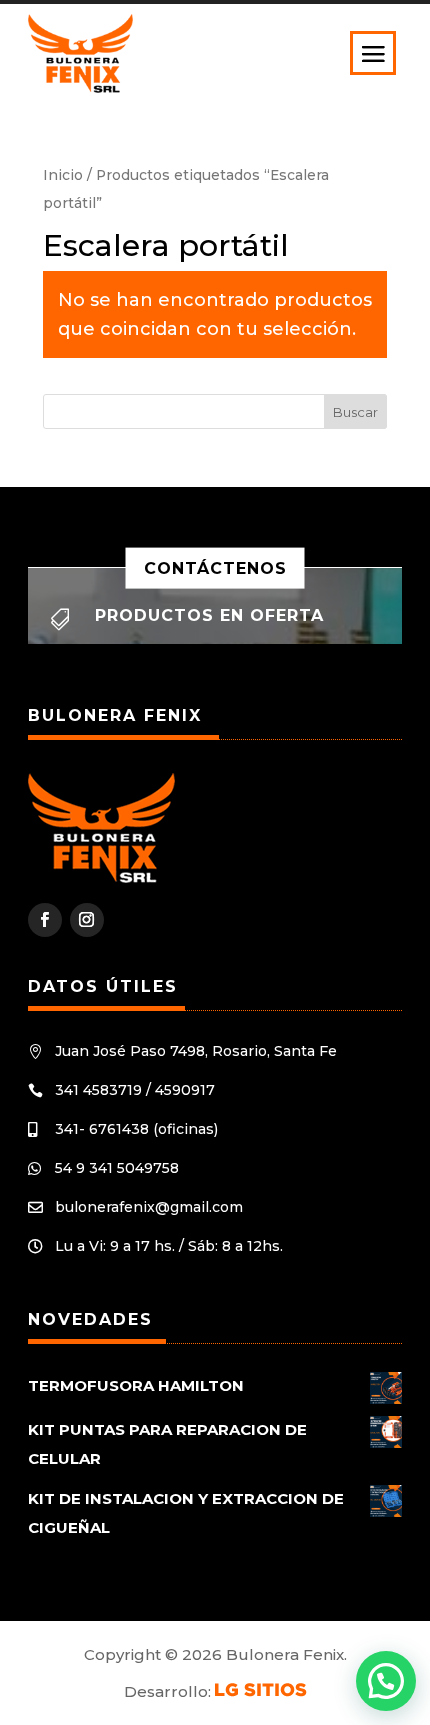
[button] (386, 1681)
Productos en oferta (209, 615)
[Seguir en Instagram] (87, 920)
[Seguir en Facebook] (45, 920)
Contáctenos (215, 567)
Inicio (63, 175)
